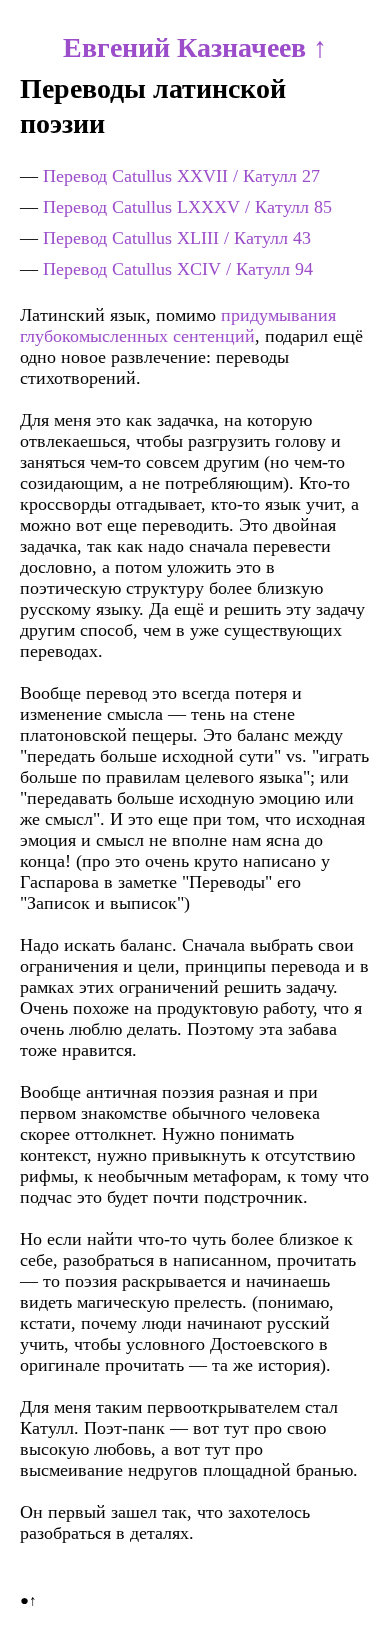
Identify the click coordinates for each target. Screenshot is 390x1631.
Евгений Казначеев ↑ (195, 47)
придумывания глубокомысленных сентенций (178, 325)
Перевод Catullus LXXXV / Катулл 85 (187, 207)
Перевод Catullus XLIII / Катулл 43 (177, 238)
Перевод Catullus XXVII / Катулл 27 (181, 176)
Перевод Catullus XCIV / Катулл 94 (178, 269)
